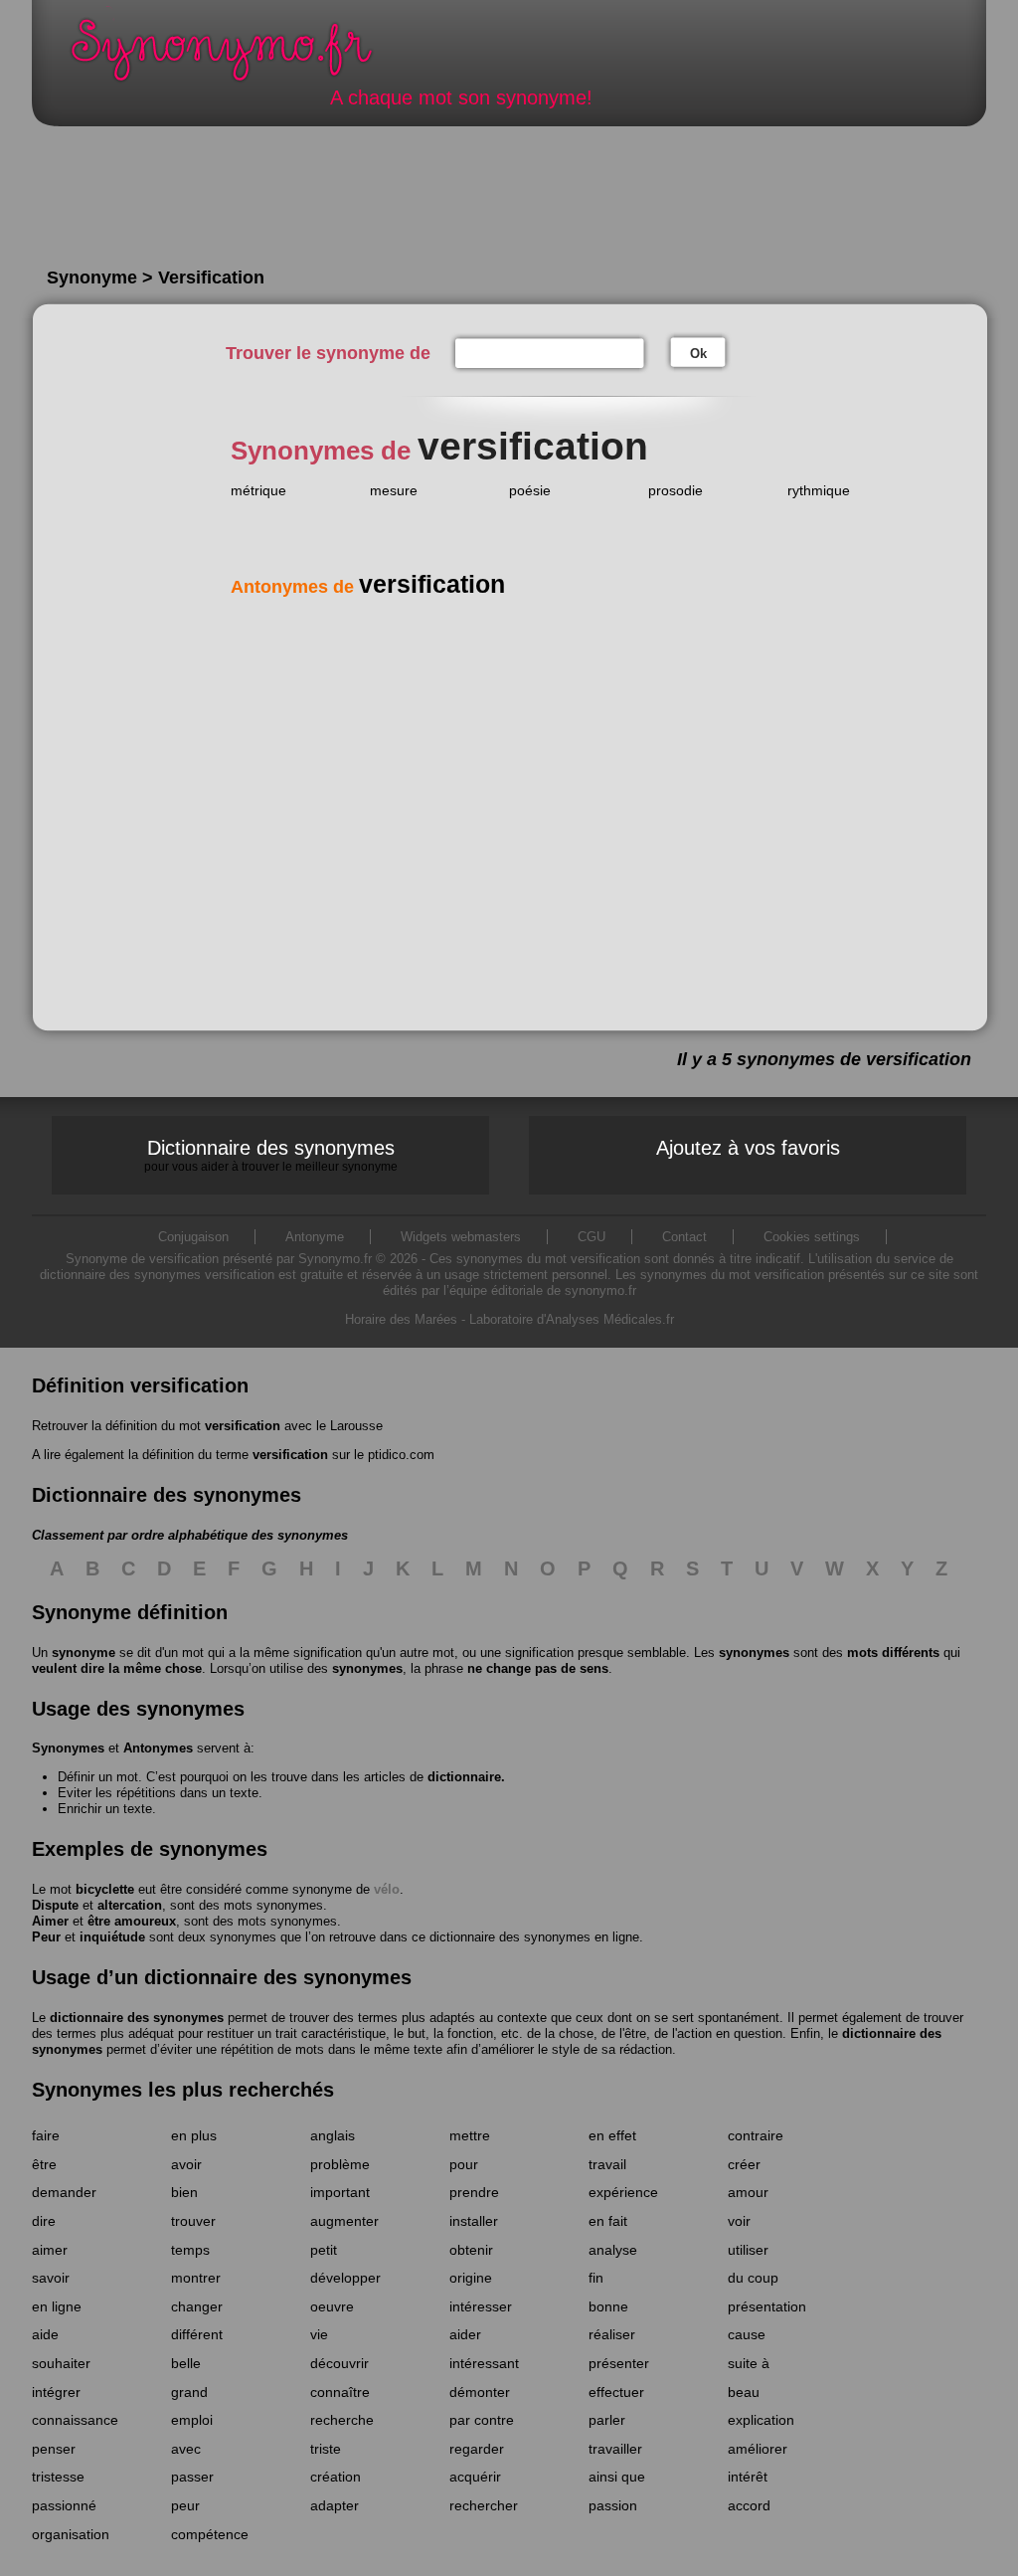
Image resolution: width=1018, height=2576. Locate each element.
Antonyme (315, 1237)
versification (243, 1426)
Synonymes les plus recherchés (183, 2090)
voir (739, 2221)
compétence (210, 2534)
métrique (258, 490)
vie (319, 2334)
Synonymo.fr (235, 55)
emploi (192, 2420)
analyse (613, 2250)
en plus (194, 2135)
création (336, 2477)
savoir (51, 2278)
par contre (482, 2420)
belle (186, 2363)
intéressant (484, 2363)
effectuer (616, 2392)
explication (761, 2420)
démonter (480, 2392)
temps (190, 2250)
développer (345, 2278)
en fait (608, 2221)
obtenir (471, 2250)
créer (744, 2164)
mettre (470, 2135)
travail (607, 2164)
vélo (387, 1889)
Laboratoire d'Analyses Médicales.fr (572, 1319)
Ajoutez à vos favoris (748, 1148)
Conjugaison (193, 1237)
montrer (196, 2278)
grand (189, 2392)
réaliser (612, 2334)
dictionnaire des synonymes (137, 2018)
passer (192, 2477)
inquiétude (112, 1937)
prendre (474, 2192)
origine (471, 2278)
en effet (612, 2135)
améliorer (758, 2449)
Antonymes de (368, 587)
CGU (592, 1237)
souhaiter (61, 2363)
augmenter (344, 2221)
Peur (46, 1937)
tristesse (58, 2477)
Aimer (50, 1921)
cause (747, 2334)
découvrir (339, 2363)
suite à (749, 2363)
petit (324, 2250)
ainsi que (617, 2477)
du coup (753, 2278)
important (340, 2192)
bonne (608, 2306)
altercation (130, 1905)
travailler (615, 2449)
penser (54, 2449)
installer (474, 2221)
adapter (335, 2505)
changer (197, 2306)
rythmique (819, 490)
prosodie (676, 490)
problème (340, 2164)
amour (748, 2192)
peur (185, 2505)
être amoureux (132, 1921)
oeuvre (332, 2306)
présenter (619, 2363)
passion (613, 2505)
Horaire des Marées (401, 1319)
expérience (623, 2192)
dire (44, 2221)
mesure (394, 490)
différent (197, 2334)
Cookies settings (812, 1237)
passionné (64, 2505)
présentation (767, 2306)
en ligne (57, 2306)
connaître (340, 2392)
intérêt (748, 2477)
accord (749, 2505)
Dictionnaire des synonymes (271, 1155)
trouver (193, 2221)
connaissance (75, 2420)
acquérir (475, 2477)
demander (64, 2192)
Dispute (55, 1905)
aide (45, 2334)
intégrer (56, 2392)
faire (46, 2135)
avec (186, 2449)
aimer (50, 2250)
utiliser (748, 2250)
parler (607, 2420)
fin (596, 2278)
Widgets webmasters (461, 1237)
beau (744, 2392)
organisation (71, 2534)
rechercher (484, 2505)
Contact (684, 1237)
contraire (756, 2135)
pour (464, 2164)
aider (465, 2334)
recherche (342, 2420)
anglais (333, 2135)
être (44, 2164)
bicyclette (105, 1889)
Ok (698, 354)
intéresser (481, 2306)
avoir (186, 2164)
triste (326, 2449)
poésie (530, 490)
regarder (477, 2449)
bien (184, 2192)
